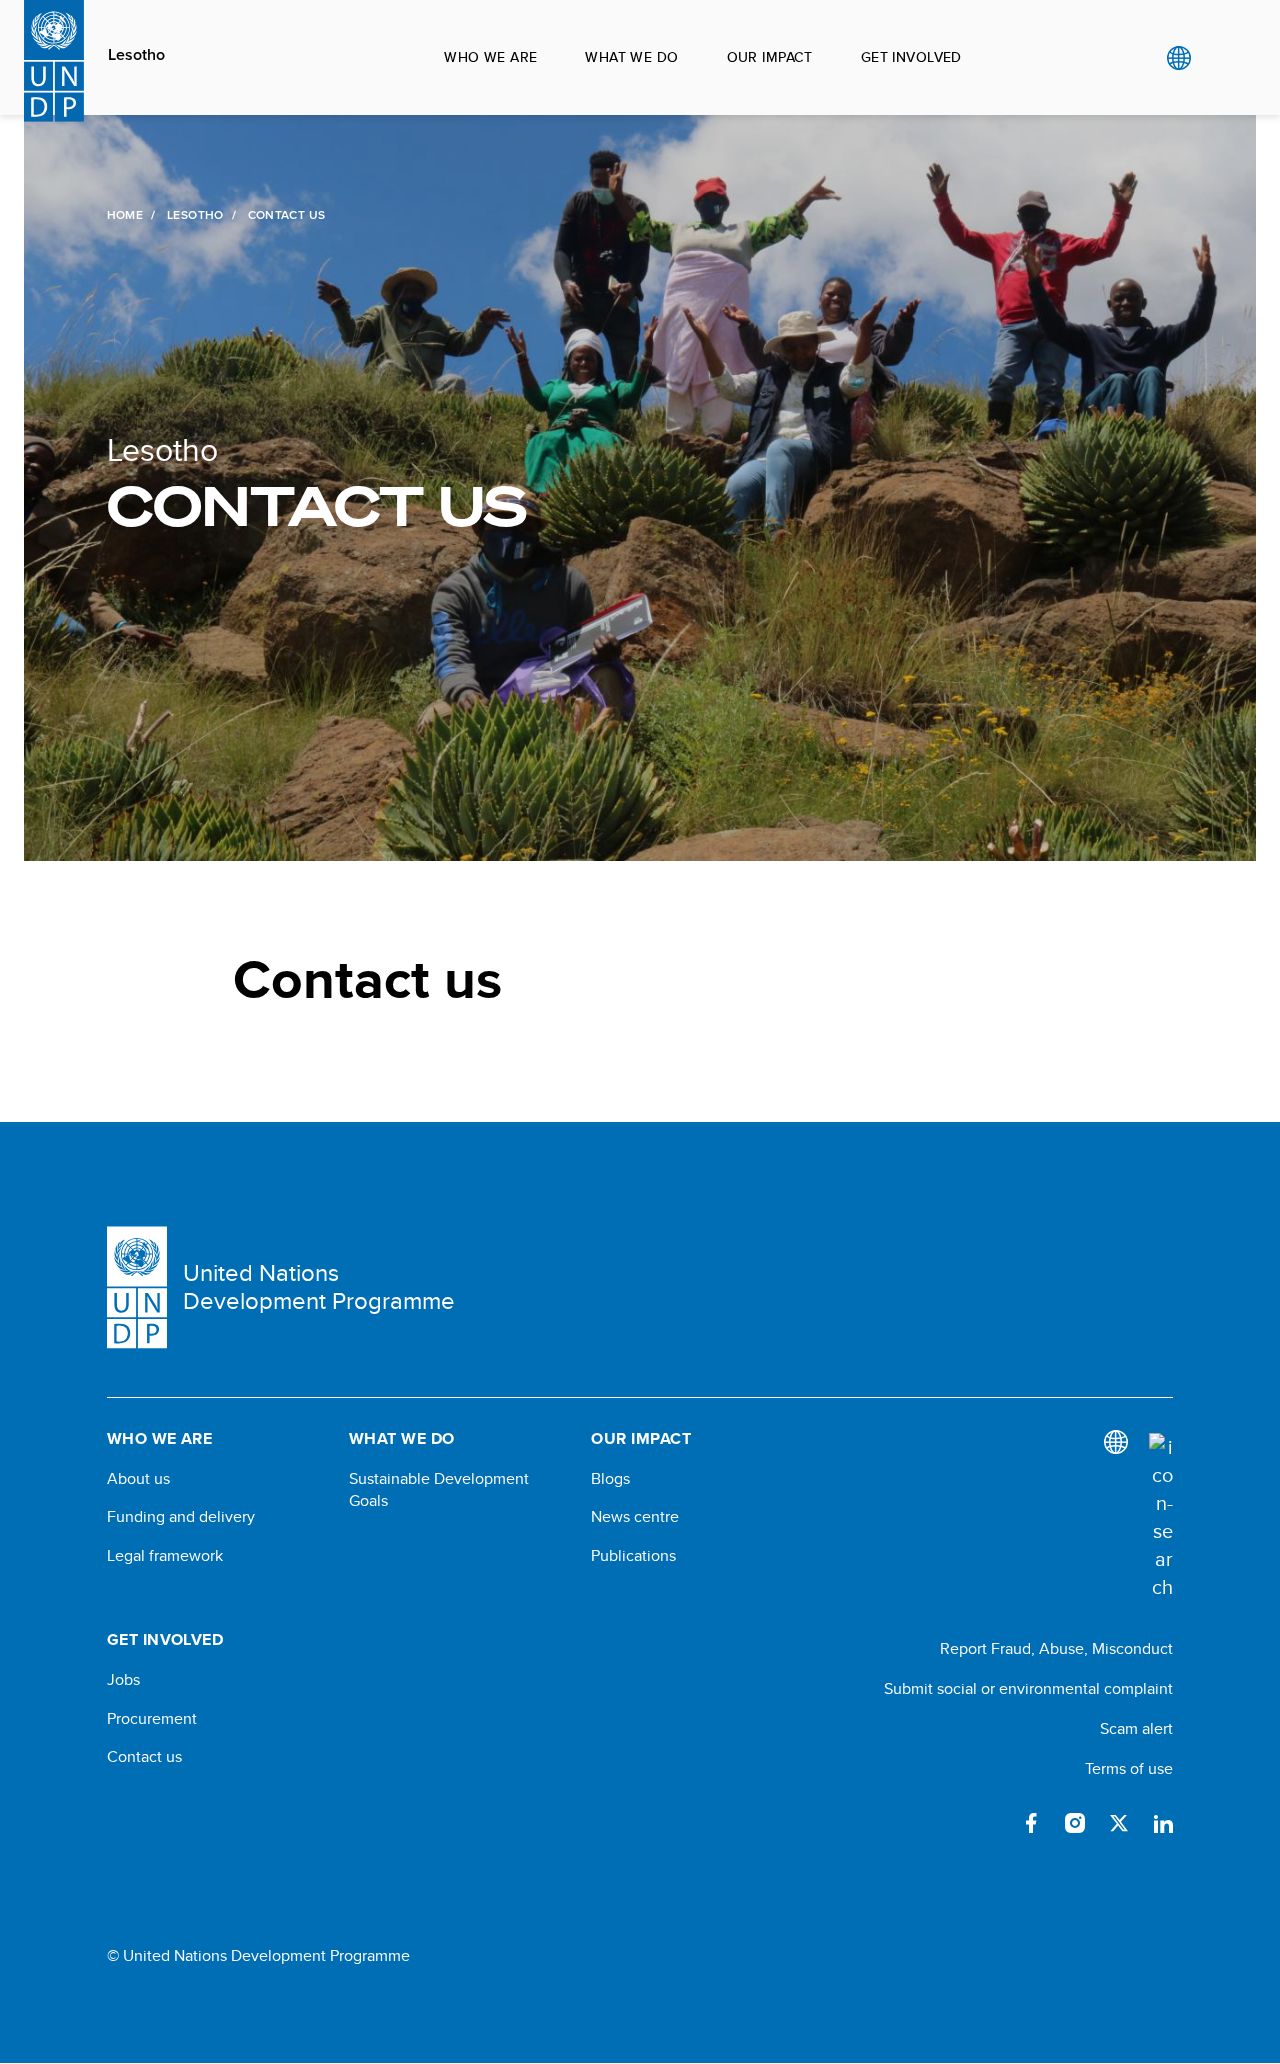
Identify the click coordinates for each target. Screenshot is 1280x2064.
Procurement (152, 1719)
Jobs (123, 1680)
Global (1178, 58)
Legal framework (165, 1556)
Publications (633, 1556)
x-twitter (1119, 1823)
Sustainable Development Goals (439, 1490)
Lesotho (136, 55)
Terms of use (1129, 1768)
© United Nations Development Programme (258, 1956)
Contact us (144, 1757)
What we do (631, 57)
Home (125, 215)
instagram (1075, 1823)
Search (1219, 58)
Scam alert (1136, 1728)
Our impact (770, 57)
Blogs (610, 1479)
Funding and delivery (181, 1517)
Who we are (490, 57)
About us (138, 1479)
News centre (635, 1517)
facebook (1031, 1823)
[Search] (1161, 1517)
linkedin (1163, 1823)
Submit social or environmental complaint (1028, 1688)
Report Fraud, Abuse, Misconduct (1056, 1648)
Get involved (911, 57)
